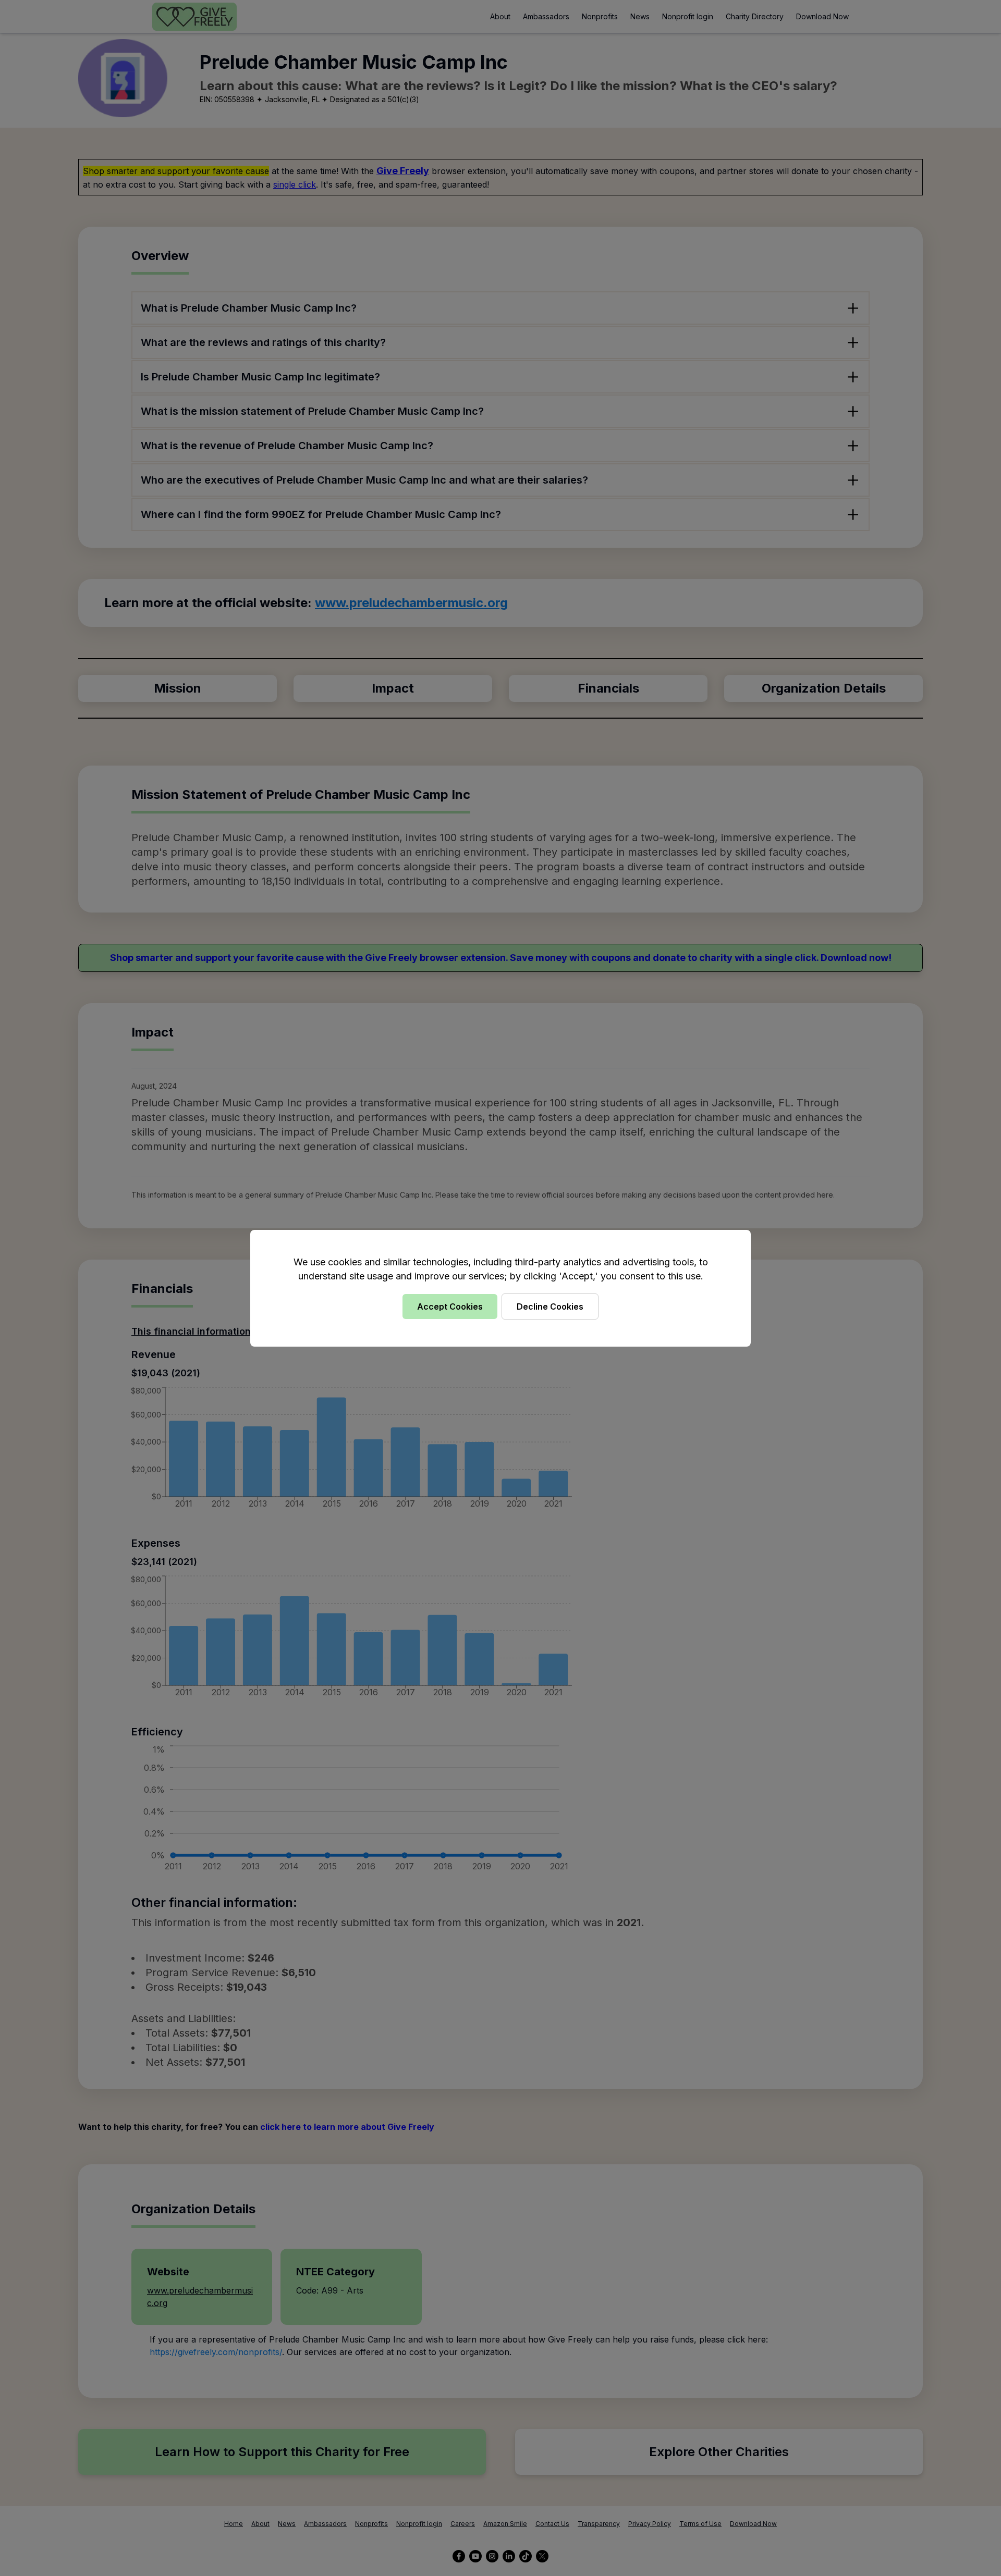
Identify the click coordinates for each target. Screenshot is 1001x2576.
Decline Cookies (550, 1307)
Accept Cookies (450, 1307)
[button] (500, 1288)
